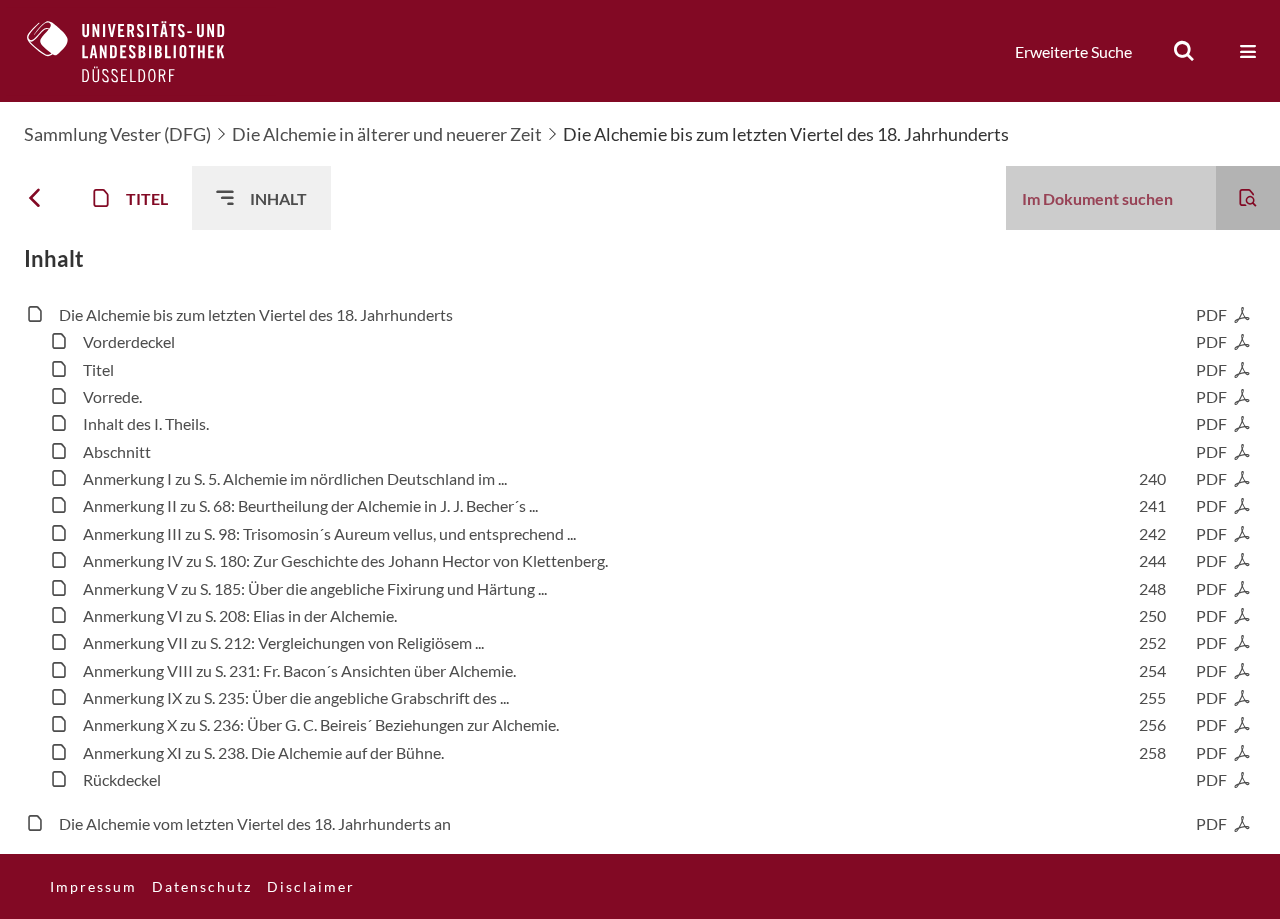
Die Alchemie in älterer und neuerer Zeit (387, 134)
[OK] (1184, 51)
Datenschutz (202, 886)
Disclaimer (311, 886)
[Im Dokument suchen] (1248, 198)
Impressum (93, 886)
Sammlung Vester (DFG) (117, 134)
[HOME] (141, 51)
